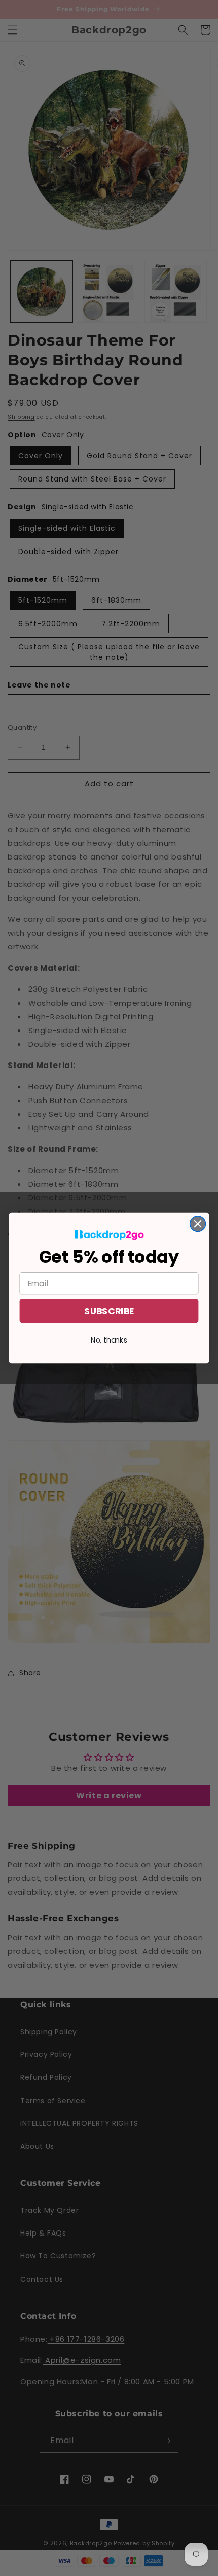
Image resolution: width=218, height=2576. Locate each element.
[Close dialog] (198, 1224)
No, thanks (109, 1340)
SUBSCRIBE (109, 1311)
